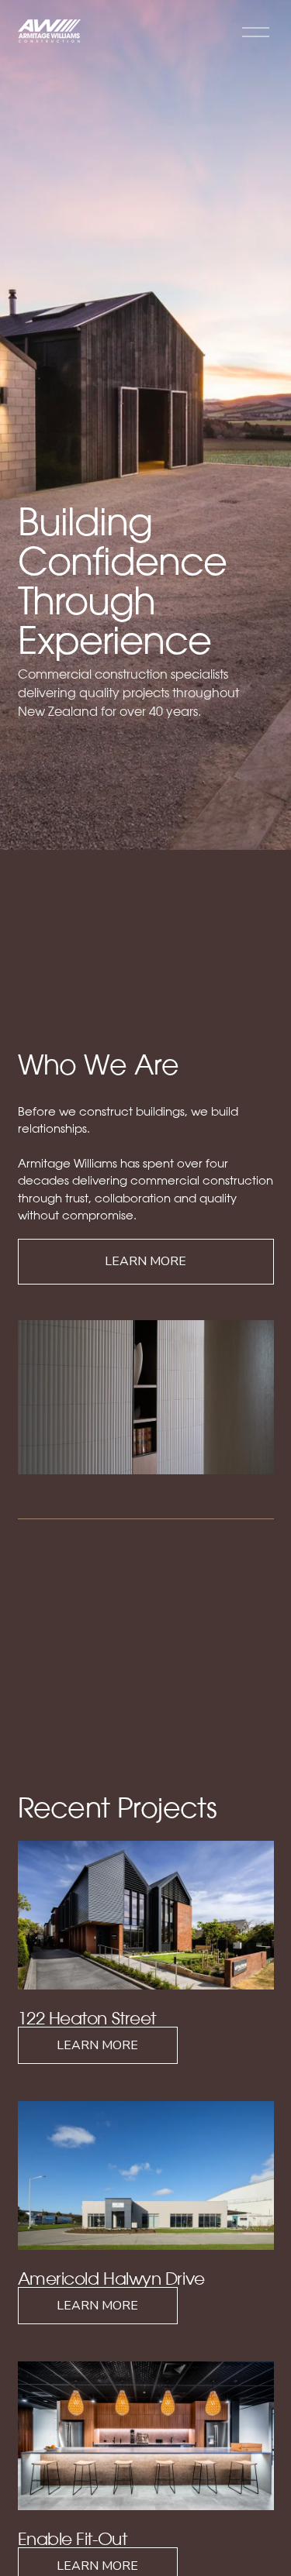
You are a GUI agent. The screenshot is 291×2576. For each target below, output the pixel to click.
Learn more (145, 1261)
